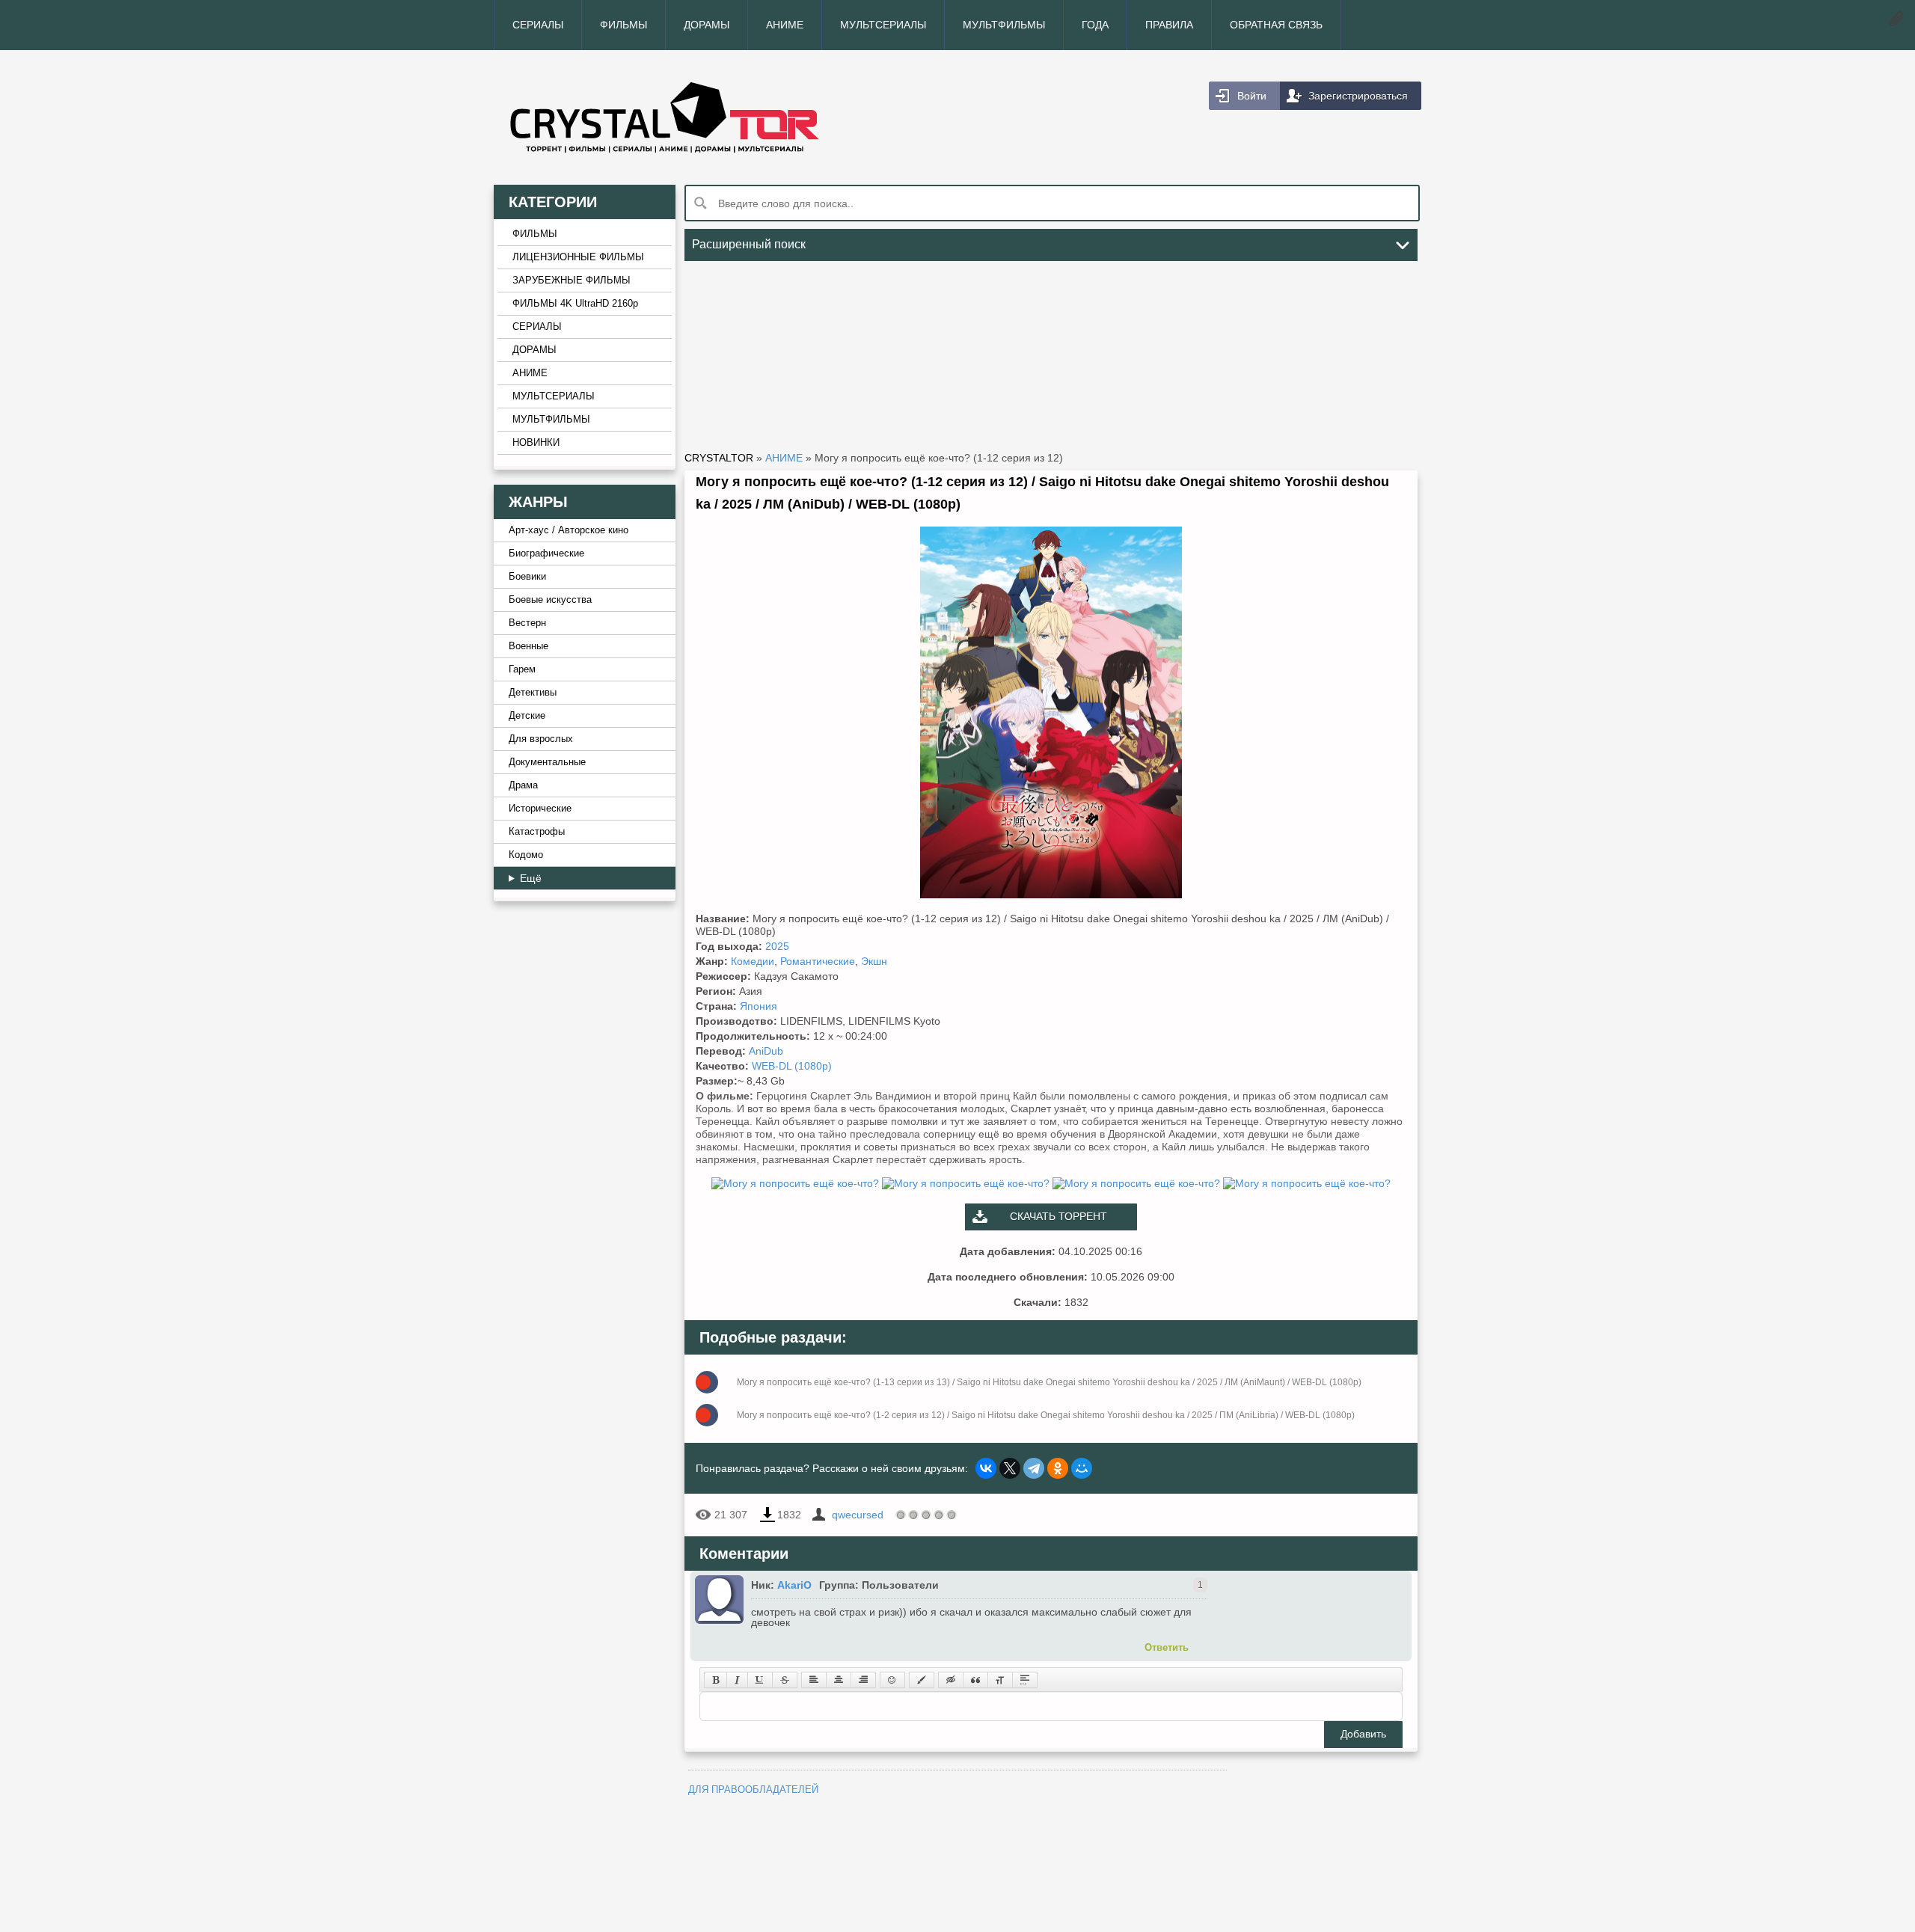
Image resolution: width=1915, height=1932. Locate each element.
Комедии (753, 961)
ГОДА (1095, 25)
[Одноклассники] (1058, 1468)
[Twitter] (1010, 1468)
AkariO (794, 1585)
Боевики (527, 577)
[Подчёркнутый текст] (760, 1680)
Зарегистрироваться (1358, 96)
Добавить (1363, 1734)
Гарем (522, 669)
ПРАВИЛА (1169, 25)
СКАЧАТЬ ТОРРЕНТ (1058, 1216)
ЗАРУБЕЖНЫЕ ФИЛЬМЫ (572, 280)
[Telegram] (1034, 1468)
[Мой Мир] (1082, 1468)
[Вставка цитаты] (975, 1680)
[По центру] (839, 1680)
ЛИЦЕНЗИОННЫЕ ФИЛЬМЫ (578, 257)
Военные (528, 646)
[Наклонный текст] (737, 1680)
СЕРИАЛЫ (538, 25)
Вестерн (527, 623)
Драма (523, 785)
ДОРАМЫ (707, 25)
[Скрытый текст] (951, 1680)
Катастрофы (537, 832)
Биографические (546, 553)
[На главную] (726, 117)
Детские (527, 716)
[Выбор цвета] (922, 1680)
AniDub (766, 1051)
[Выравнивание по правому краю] (863, 1680)
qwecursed (858, 1515)
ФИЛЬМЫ (623, 25)
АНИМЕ (785, 25)
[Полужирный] (716, 1680)
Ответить (1167, 1647)
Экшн (874, 961)
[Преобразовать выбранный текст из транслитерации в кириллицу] (1000, 1680)
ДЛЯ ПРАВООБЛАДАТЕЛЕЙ (753, 1790)
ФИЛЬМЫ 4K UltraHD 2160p (575, 304)
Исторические (540, 809)
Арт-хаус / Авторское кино (569, 530)
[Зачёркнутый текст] (785, 1680)
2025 (777, 946)
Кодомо (526, 855)
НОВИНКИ (536, 443)
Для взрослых (541, 739)
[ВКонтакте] (986, 1468)
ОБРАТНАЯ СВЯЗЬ (1276, 25)
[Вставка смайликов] (892, 1680)
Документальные (547, 762)
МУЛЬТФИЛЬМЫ (1004, 25)
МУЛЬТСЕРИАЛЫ (883, 25)
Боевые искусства (550, 600)
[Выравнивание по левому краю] (814, 1680)
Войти (1252, 96)
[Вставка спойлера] (1025, 1680)
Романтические (818, 961)
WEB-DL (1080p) (792, 1066)
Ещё (531, 878)
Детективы (533, 693)
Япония (759, 1006)
